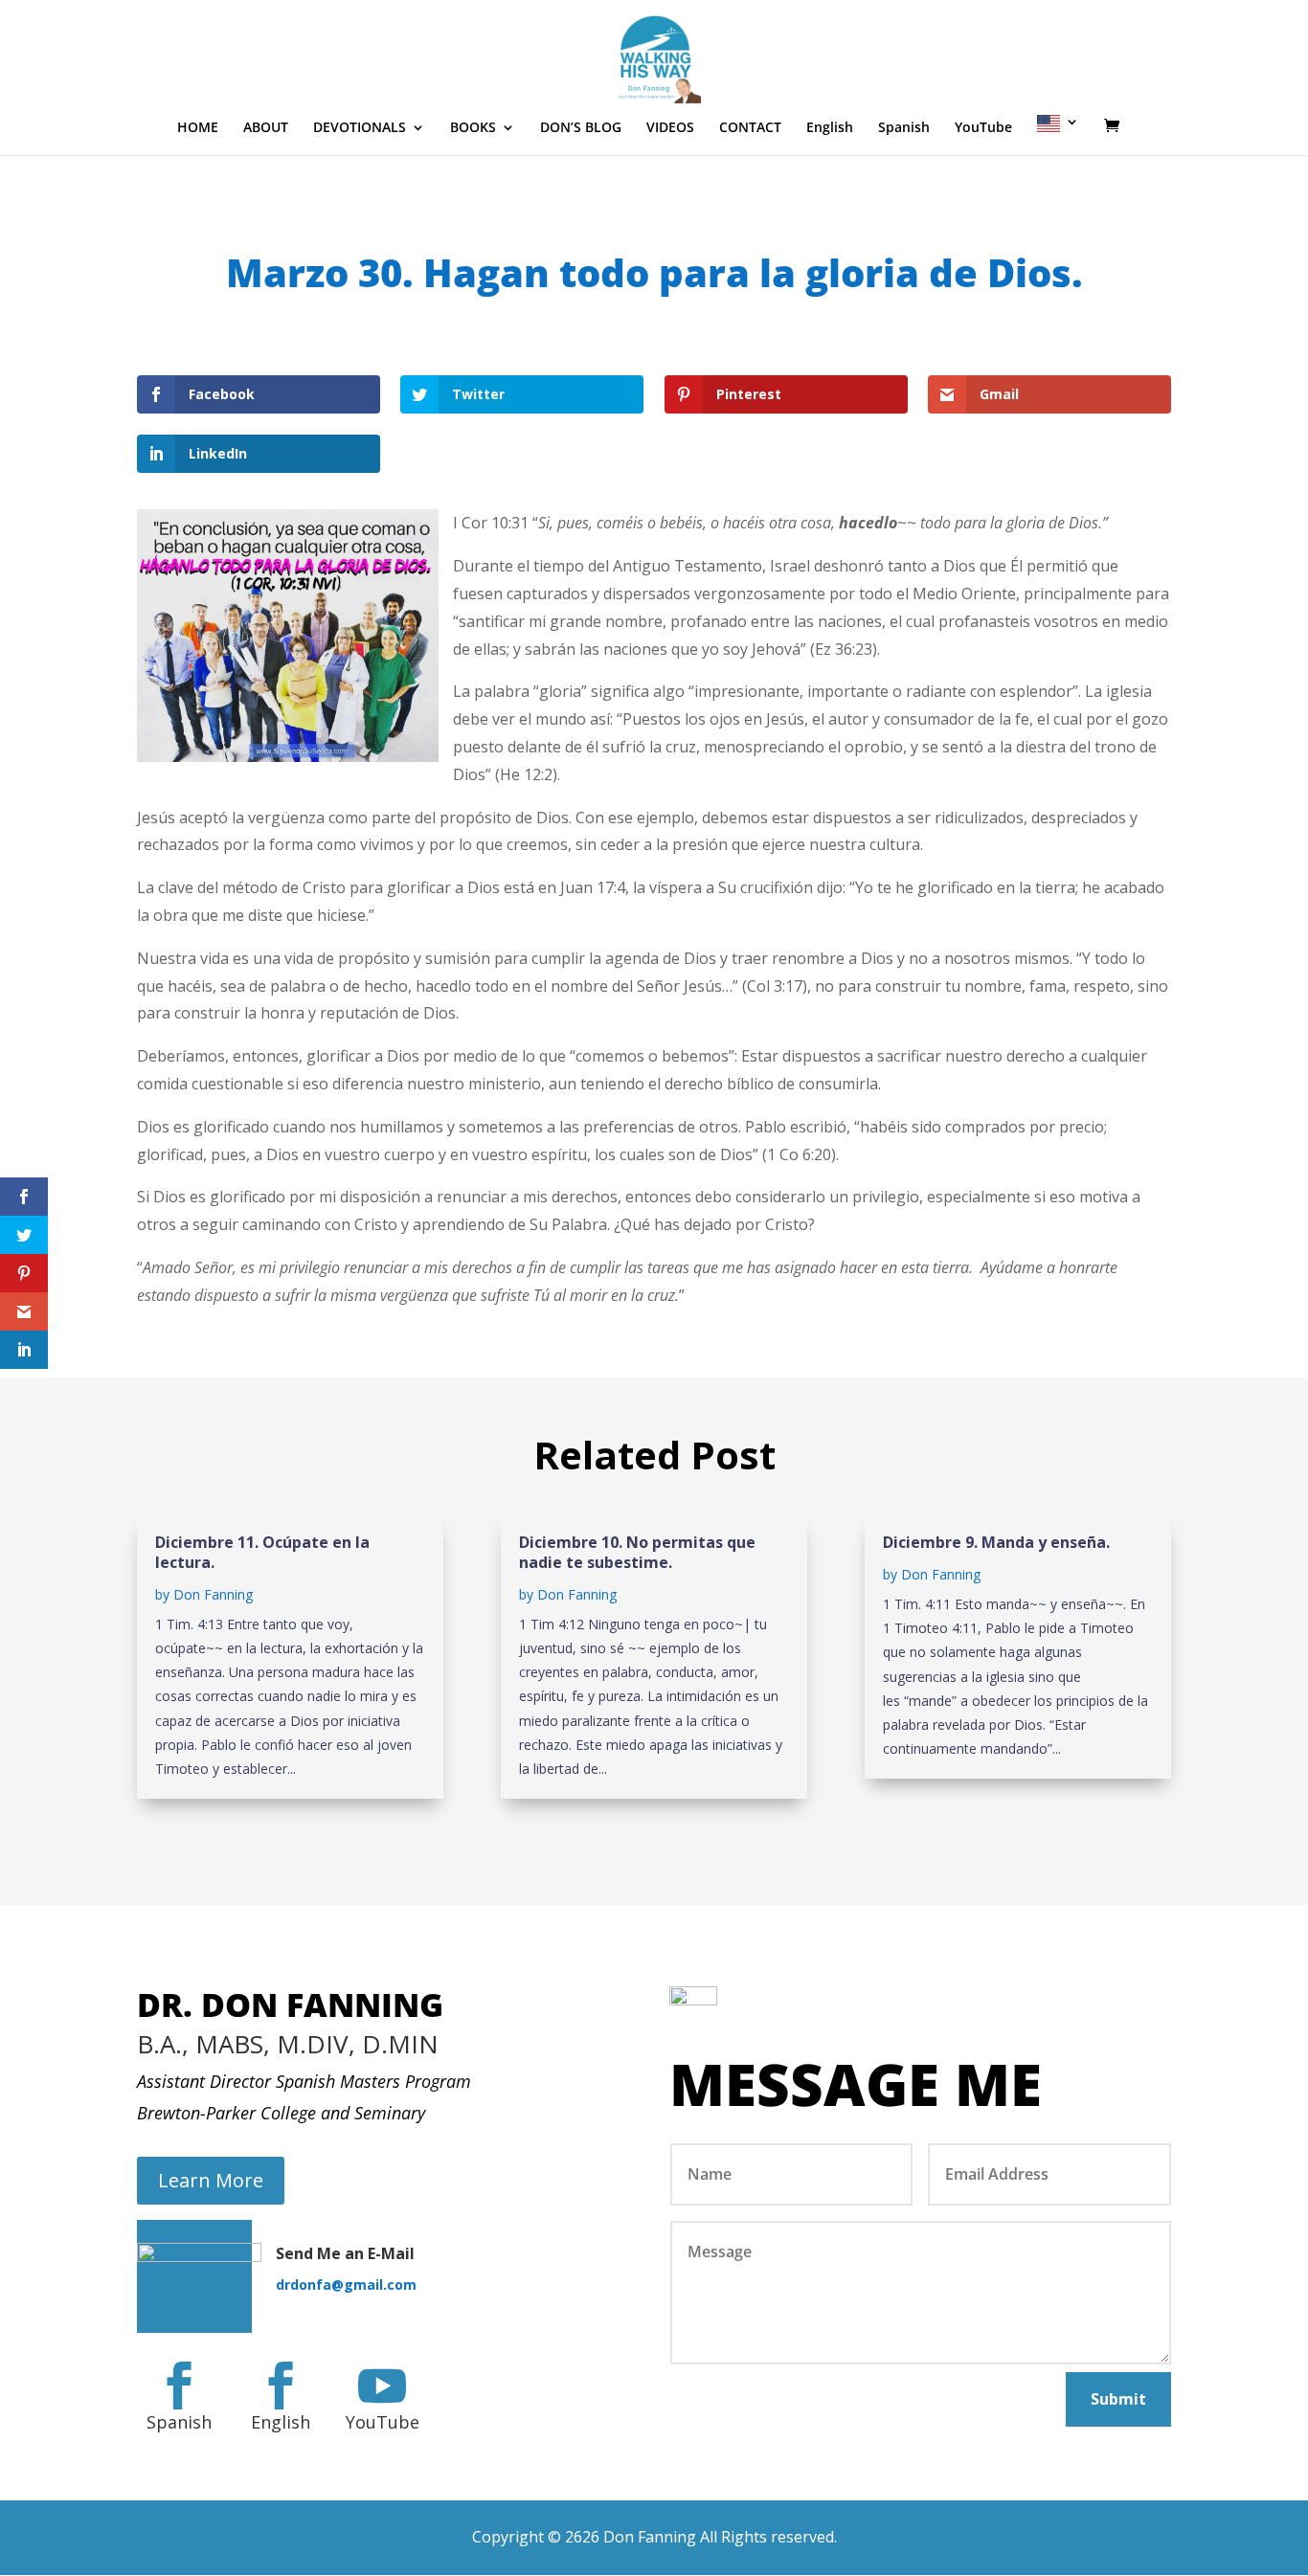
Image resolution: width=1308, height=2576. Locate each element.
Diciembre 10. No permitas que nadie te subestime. (637, 1552)
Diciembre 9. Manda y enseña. (996, 1542)
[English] (1058, 135)
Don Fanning (213, 1594)
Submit (1118, 2399)
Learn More (211, 2180)
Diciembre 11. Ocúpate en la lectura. (262, 1552)
